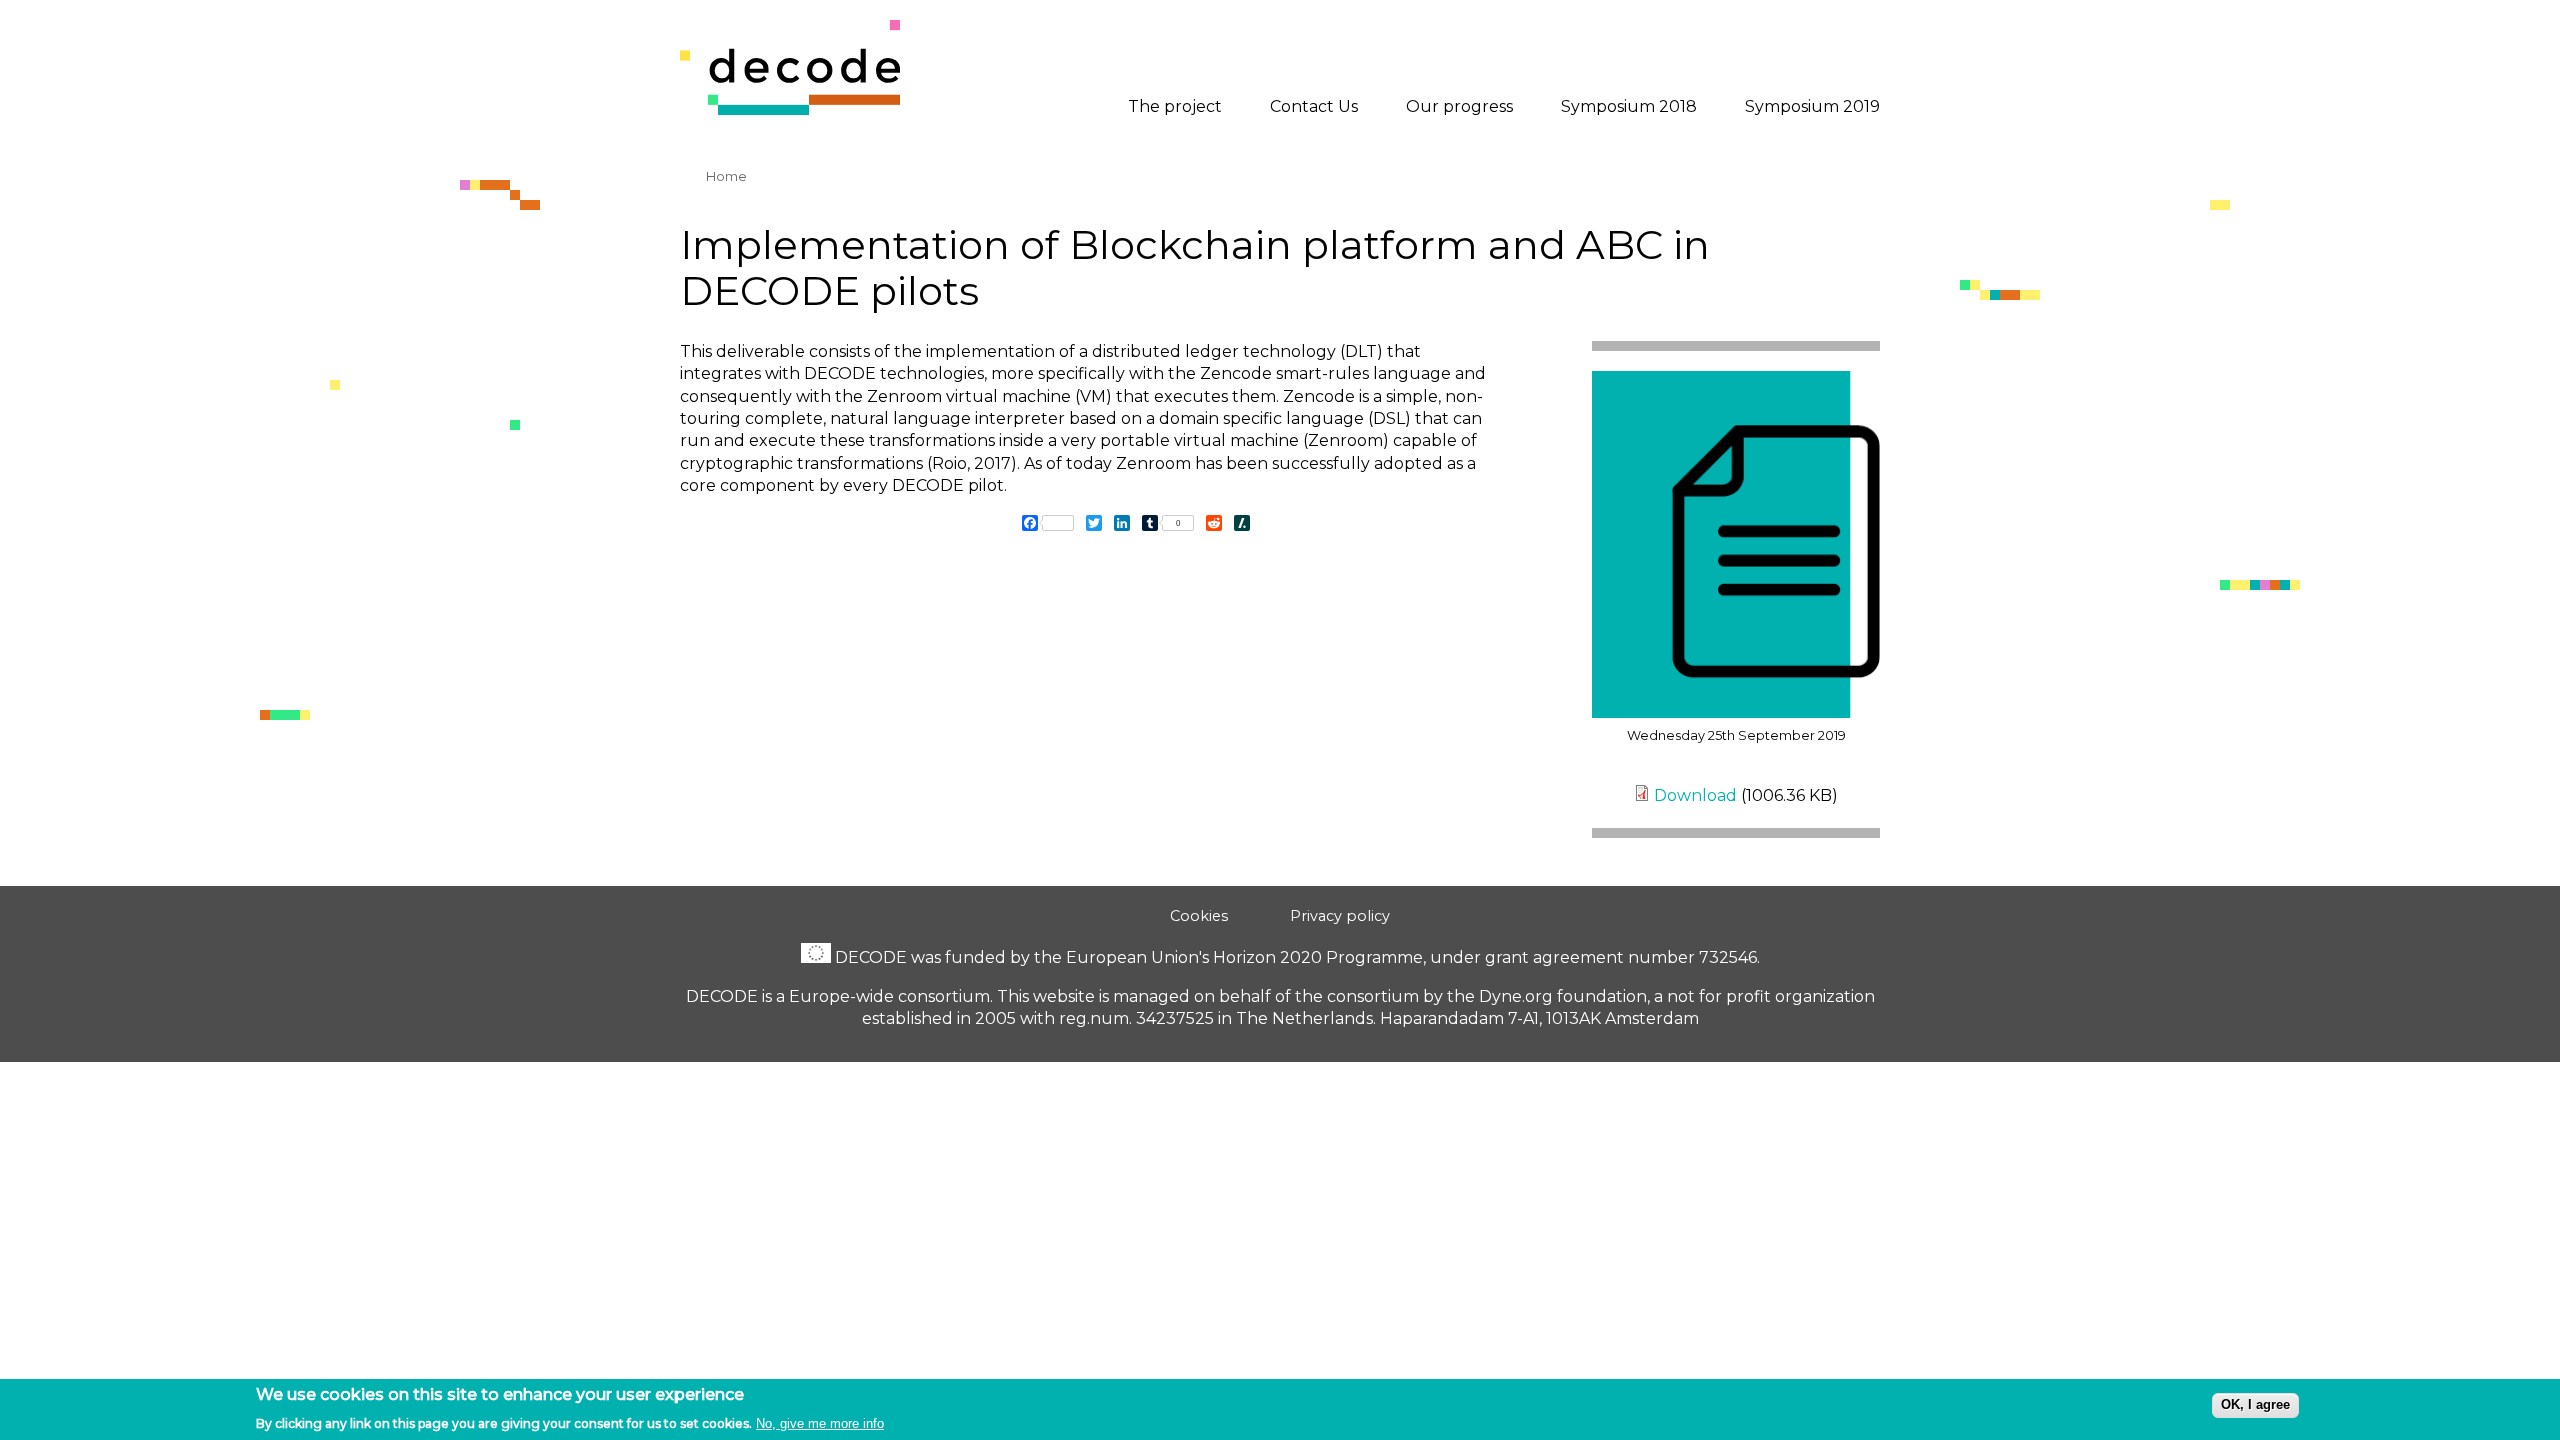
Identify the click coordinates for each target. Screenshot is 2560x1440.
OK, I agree (2255, 1404)
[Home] (790, 109)
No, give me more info (820, 1422)
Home (726, 176)
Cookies (1199, 916)
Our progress (1459, 106)
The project (1175, 106)
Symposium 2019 (1812, 106)
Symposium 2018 (1629, 106)
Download (1695, 795)
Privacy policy (1340, 916)
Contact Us (1314, 106)
